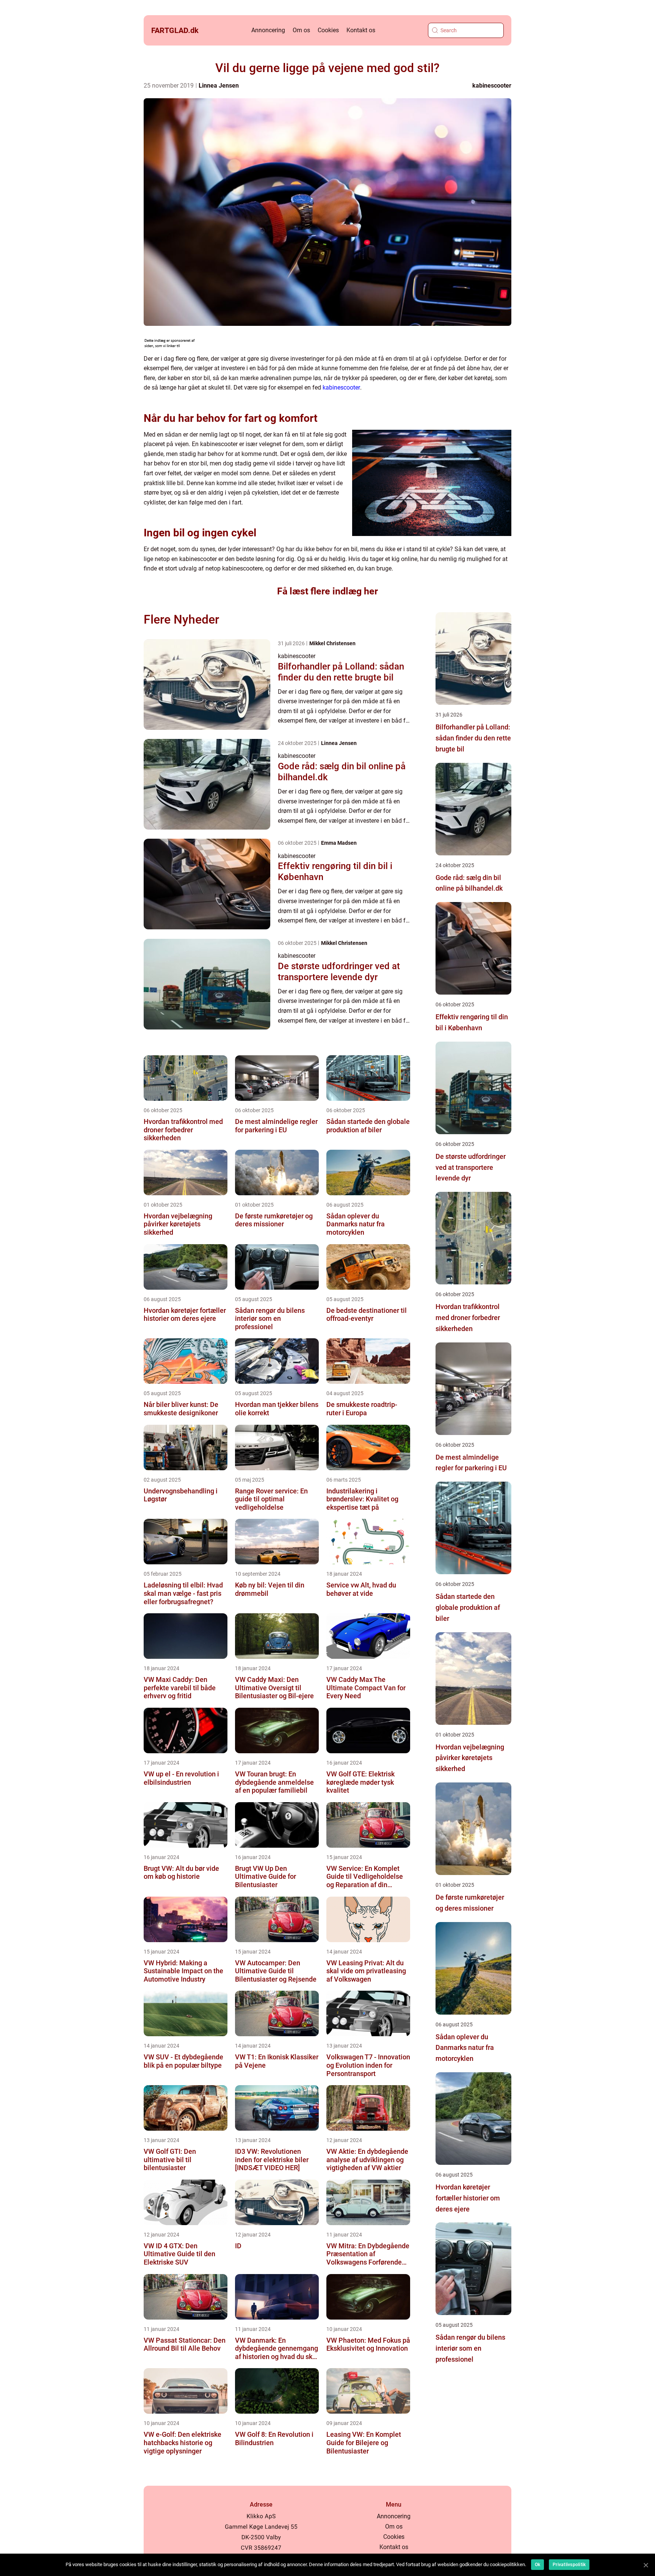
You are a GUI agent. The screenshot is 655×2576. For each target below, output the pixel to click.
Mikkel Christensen (332, 643)
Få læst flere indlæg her (327, 591)
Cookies (328, 30)
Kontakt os (361, 30)
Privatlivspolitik (569, 2565)
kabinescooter (492, 86)
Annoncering (268, 30)
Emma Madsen (339, 843)
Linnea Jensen (219, 86)
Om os (301, 30)
